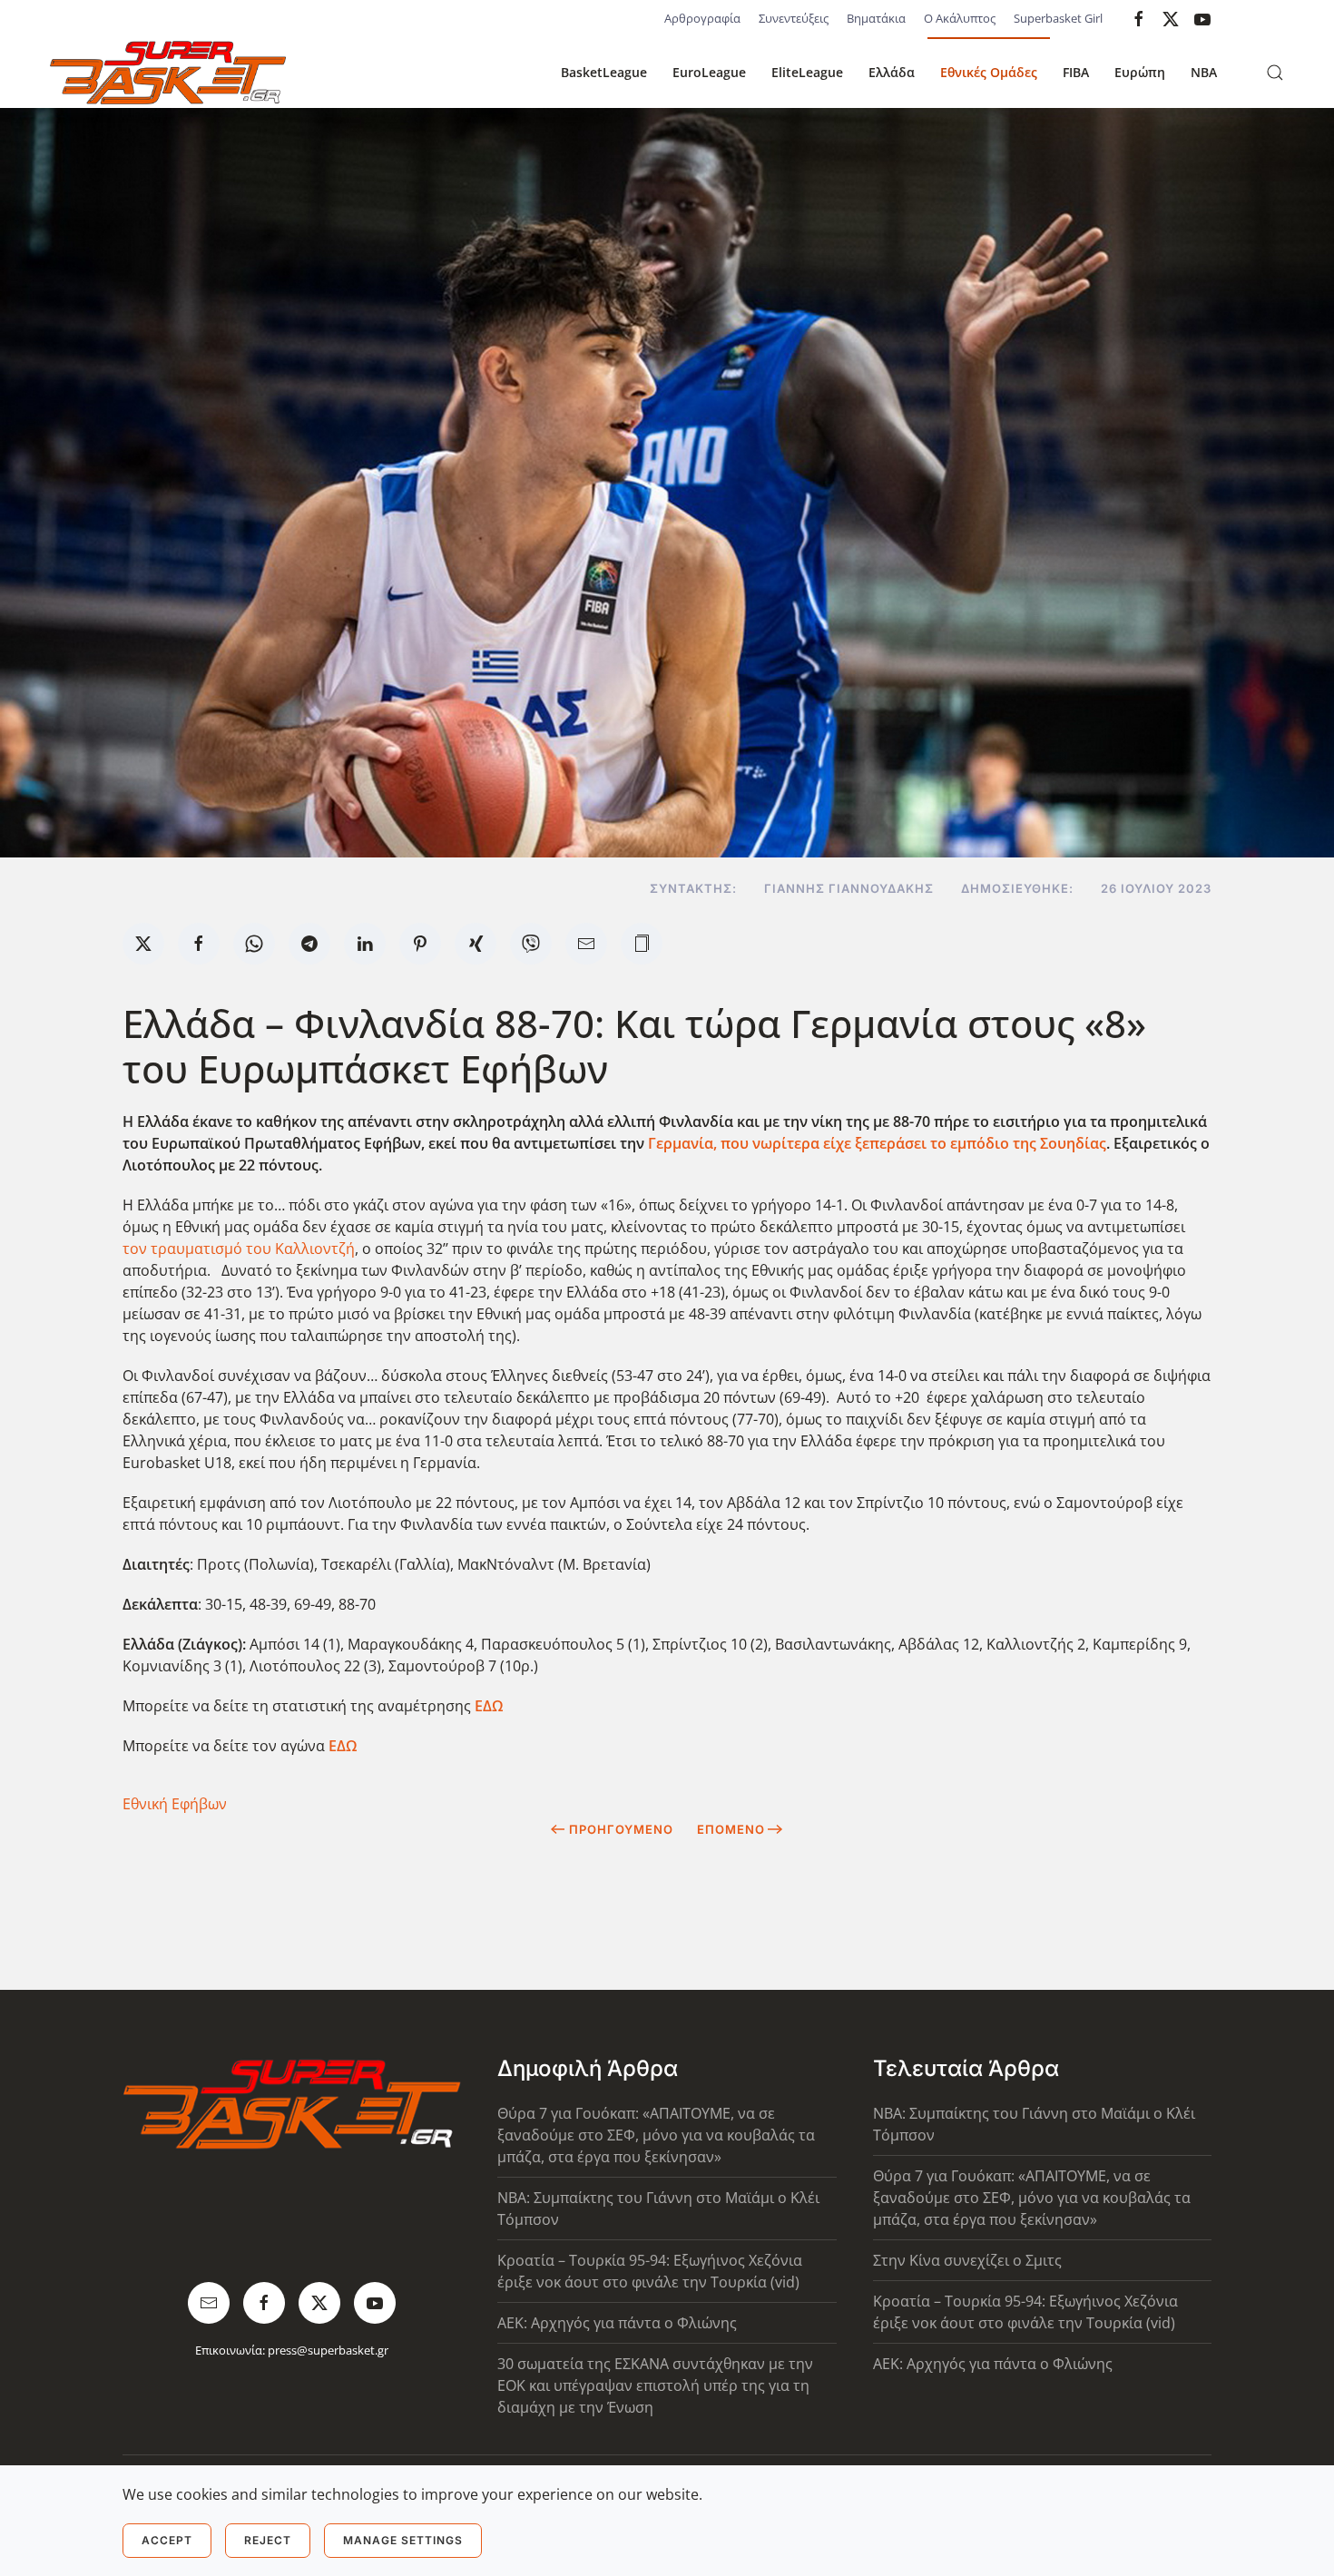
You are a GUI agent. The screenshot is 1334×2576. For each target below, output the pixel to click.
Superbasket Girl (1058, 18)
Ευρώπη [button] (1140, 72)
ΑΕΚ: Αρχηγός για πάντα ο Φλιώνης (617, 2323)
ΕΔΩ (489, 1706)
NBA (1204, 72)
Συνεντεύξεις (794, 18)
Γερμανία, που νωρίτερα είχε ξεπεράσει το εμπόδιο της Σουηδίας (877, 1143)
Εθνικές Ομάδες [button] (989, 72)
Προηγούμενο (621, 1829)
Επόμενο (731, 1829)
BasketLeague (604, 72)
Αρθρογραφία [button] (702, 18)
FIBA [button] (1076, 72)
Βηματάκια (876, 18)
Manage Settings (403, 2540)
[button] (1275, 73)
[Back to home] (168, 73)
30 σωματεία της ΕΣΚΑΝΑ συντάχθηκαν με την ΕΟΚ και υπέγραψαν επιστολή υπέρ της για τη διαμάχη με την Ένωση (655, 2385)
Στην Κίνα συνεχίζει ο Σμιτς (967, 2260)
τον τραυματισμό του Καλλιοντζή (239, 1249)
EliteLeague (807, 72)
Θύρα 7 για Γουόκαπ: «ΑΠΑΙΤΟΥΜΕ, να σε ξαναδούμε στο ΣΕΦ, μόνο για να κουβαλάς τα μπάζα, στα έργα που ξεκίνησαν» (656, 2135)
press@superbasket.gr (328, 2350)
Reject (268, 2540)
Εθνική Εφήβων (175, 1804)
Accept (167, 2540)
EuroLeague (709, 72)
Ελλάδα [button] (892, 72)
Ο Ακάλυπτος (960, 18)
